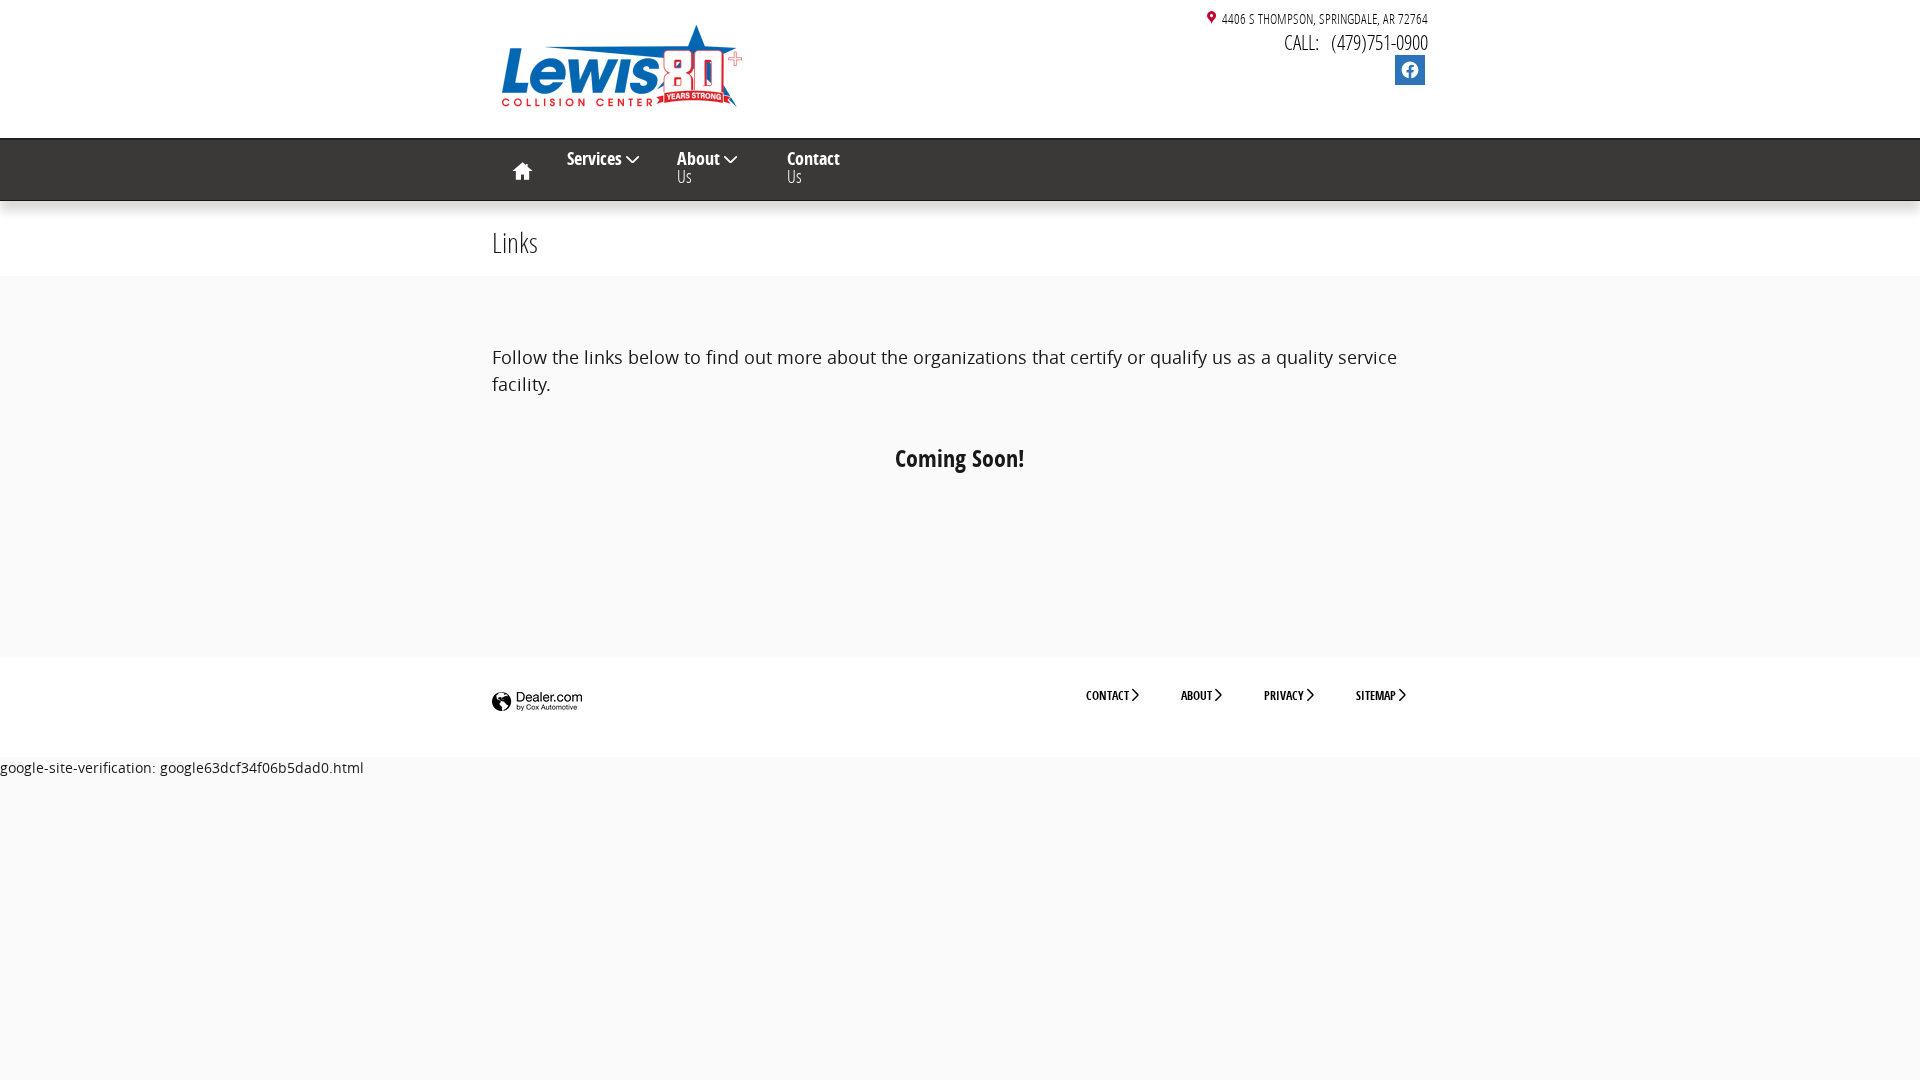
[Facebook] (1410, 70)
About (698, 167)
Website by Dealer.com (537, 702)
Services (594, 158)
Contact (813, 167)
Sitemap (1376, 695)
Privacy (1284, 695)
